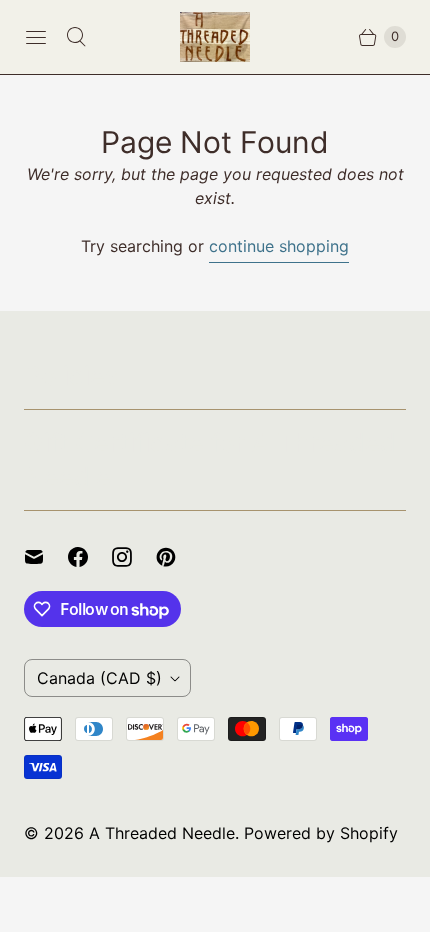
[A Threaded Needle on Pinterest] (178, 557)
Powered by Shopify (321, 833)
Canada (99, 678)
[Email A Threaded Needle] (46, 557)
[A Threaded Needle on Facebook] (90, 557)
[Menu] (36, 37)
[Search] (76, 37)
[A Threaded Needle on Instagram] (134, 557)
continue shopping (279, 246)
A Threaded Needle (162, 833)
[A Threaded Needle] (215, 37)
